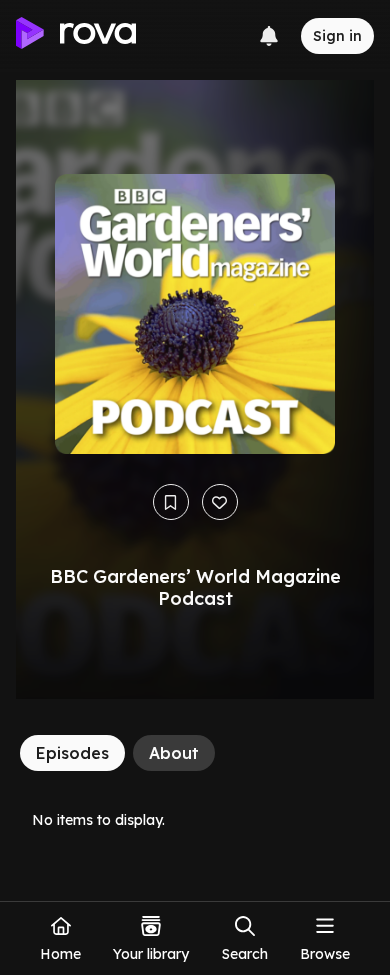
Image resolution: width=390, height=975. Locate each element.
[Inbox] (269, 36)
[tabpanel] (195, 819)
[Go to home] (76, 36)
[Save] (171, 502)
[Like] (220, 502)
